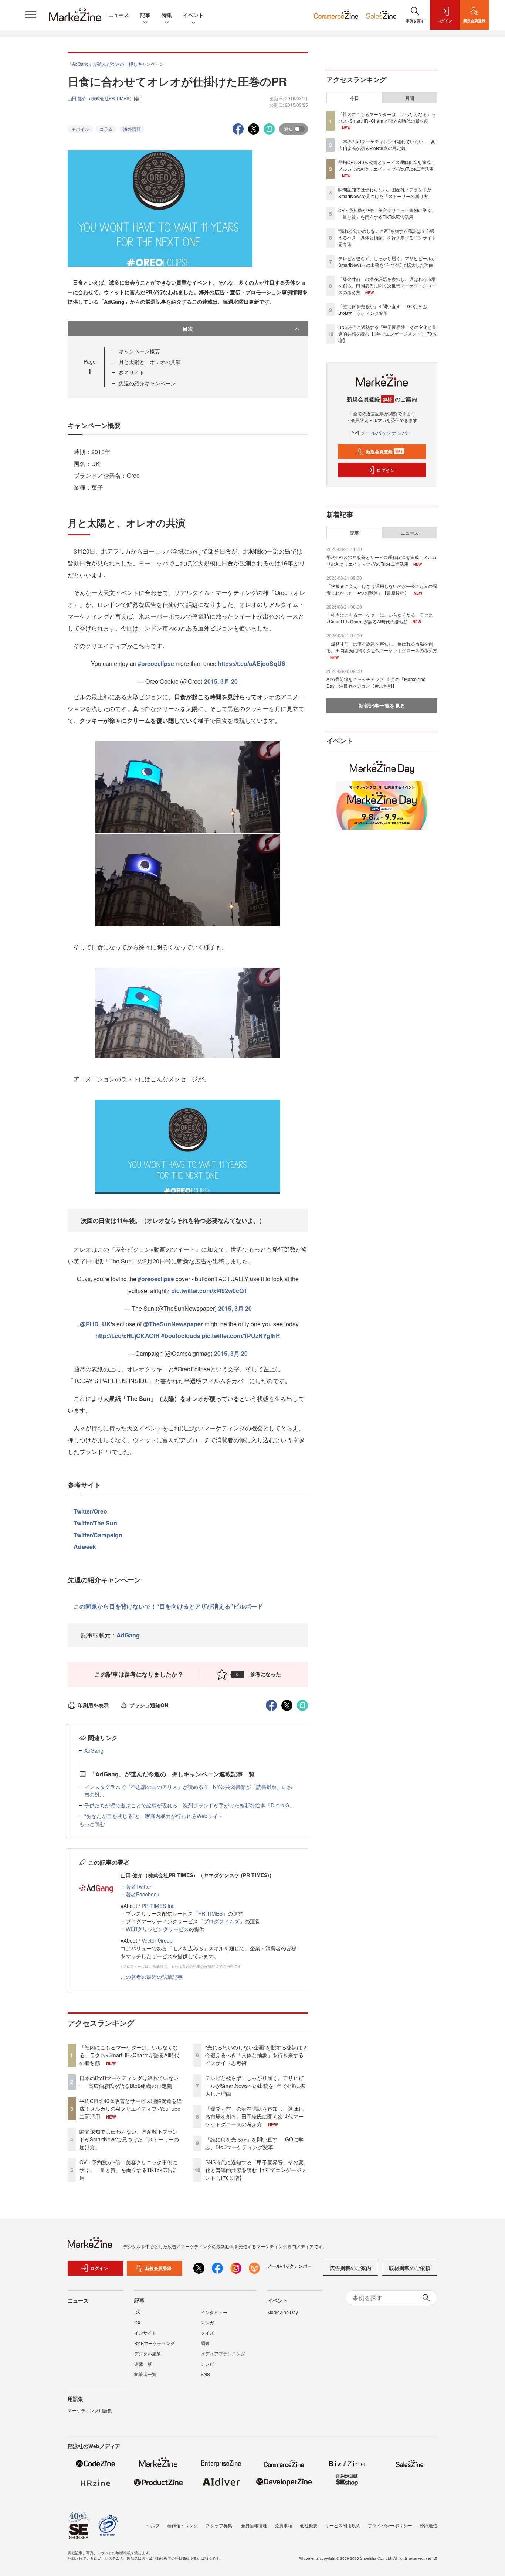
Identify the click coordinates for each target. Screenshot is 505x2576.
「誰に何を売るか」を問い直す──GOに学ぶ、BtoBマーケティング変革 (254, 2143)
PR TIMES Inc (158, 1906)
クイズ (207, 2333)
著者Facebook (143, 1894)
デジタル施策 (148, 2353)
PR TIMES (210, 1913)
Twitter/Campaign (98, 1535)
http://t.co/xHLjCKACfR (128, 1336)
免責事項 (284, 2525)
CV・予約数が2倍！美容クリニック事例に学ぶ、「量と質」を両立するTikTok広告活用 (129, 2170)
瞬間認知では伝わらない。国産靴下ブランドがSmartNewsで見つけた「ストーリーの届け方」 (129, 2139)
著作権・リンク (183, 2525)
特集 (167, 15)
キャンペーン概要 (139, 351)
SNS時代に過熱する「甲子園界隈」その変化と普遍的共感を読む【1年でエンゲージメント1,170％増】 (256, 2170)
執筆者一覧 (145, 2374)
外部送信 (428, 2525)
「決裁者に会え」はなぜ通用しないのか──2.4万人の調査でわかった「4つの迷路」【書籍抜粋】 (382, 589)
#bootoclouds (181, 1336)
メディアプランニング (223, 2353)
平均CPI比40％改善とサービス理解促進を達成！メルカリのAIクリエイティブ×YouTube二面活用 (131, 2109)
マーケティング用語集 (90, 2410)
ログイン (386, 470)
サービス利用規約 (343, 2525)
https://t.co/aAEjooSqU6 (251, 663)
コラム (106, 129)
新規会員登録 (384, 452)
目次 (188, 329)
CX (137, 2322)
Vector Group (157, 1940)
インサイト (145, 2333)
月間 (410, 98)
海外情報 (132, 129)
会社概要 (309, 2525)
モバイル (80, 129)
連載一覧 (143, 2364)
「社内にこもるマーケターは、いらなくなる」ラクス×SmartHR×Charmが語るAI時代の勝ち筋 (129, 2055)
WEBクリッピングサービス (157, 1929)
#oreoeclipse (156, 663)
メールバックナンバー (386, 433)
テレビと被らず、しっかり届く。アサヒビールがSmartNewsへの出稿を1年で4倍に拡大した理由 (255, 2086)
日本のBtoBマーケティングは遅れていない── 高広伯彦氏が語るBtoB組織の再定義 (129, 2082)
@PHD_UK (95, 1324)
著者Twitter (139, 1886)
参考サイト (132, 372)
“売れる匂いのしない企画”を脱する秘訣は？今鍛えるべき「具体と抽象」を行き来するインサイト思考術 (256, 2055)
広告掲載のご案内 (350, 2268)
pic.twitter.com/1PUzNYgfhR (241, 1336)
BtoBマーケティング (155, 2343)
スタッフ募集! (219, 2525)
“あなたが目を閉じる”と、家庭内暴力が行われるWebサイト (154, 1816)
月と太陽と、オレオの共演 (150, 362)
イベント (193, 15)
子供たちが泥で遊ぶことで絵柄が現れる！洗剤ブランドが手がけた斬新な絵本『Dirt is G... (189, 1805)
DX (137, 2312)
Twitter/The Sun (95, 1523)
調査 (205, 2343)
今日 (355, 98)
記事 (145, 15)
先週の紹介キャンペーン (147, 383)
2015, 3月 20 (221, 681)
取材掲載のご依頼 (410, 2268)
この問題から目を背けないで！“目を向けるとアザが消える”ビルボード (168, 1606)
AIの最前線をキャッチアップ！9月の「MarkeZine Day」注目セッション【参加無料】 (376, 682)
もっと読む (92, 1824)
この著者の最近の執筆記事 (152, 1977)
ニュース (119, 15)
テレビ (207, 2364)
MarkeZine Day (283, 2312)
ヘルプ (153, 2525)
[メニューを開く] (31, 15)
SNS (205, 2374)
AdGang (128, 1635)
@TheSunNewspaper (173, 1324)
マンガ (207, 2322)
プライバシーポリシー (390, 2525)
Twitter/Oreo (90, 1511)
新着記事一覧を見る (382, 705)
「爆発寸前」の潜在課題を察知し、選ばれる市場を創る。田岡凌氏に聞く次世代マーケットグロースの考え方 (254, 2116)
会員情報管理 (254, 2525)
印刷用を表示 (93, 1705)
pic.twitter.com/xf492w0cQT (209, 1291)
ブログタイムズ (221, 1921)
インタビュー (214, 2312)
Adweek (85, 1547)
